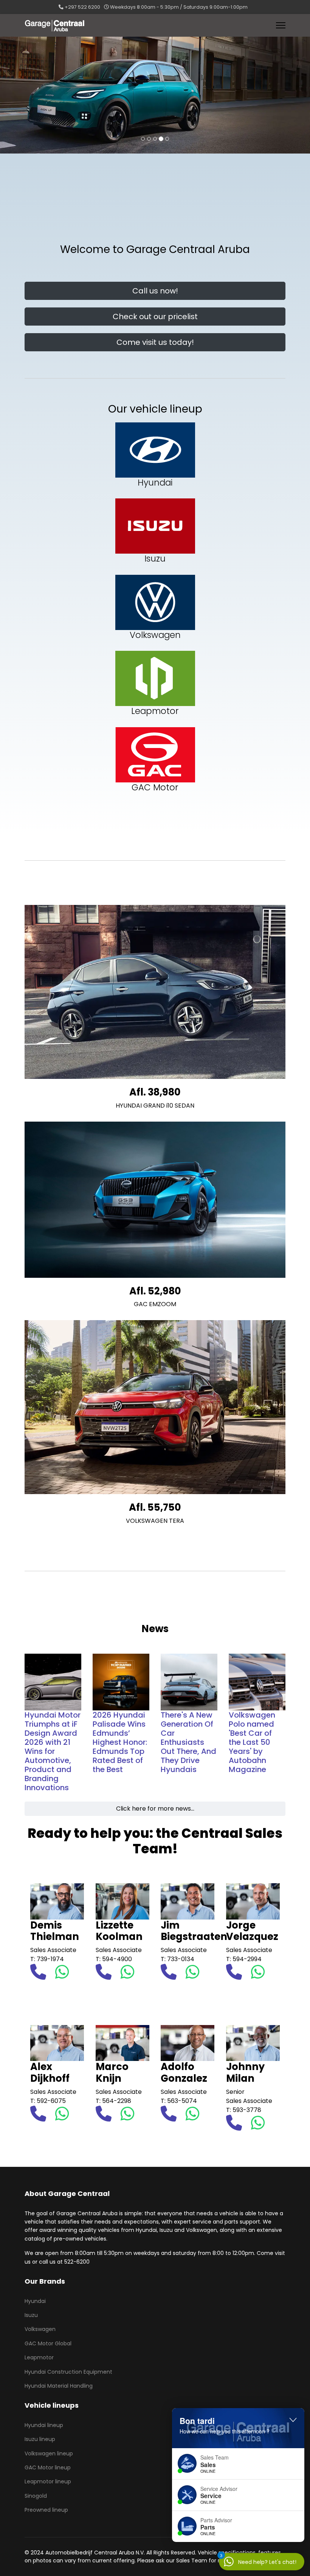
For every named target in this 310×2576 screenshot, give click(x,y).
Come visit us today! (155, 342)
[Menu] (281, 25)
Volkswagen (40, 2329)
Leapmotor (39, 2357)
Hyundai (35, 2301)
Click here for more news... (155, 1809)
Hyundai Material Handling (59, 2386)
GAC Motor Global (48, 2343)
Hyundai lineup (44, 2425)
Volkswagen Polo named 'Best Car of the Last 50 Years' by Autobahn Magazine (252, 1742)
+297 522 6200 (82, 7)
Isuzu (31, 2315)
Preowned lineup (46, 2510)
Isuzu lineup (40, 2439)
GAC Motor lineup (48, 2467)
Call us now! (155, 291)
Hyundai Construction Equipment (68, 2372)
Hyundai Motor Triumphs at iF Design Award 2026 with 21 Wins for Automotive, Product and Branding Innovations (53, 1751)
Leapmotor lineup (48, 2481)
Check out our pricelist (155, 317)
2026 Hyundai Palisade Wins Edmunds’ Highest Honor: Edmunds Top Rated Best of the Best (120, 1742)
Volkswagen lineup (49, 2453)
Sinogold (36, 2496)
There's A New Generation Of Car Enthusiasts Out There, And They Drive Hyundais (188, 1742)
